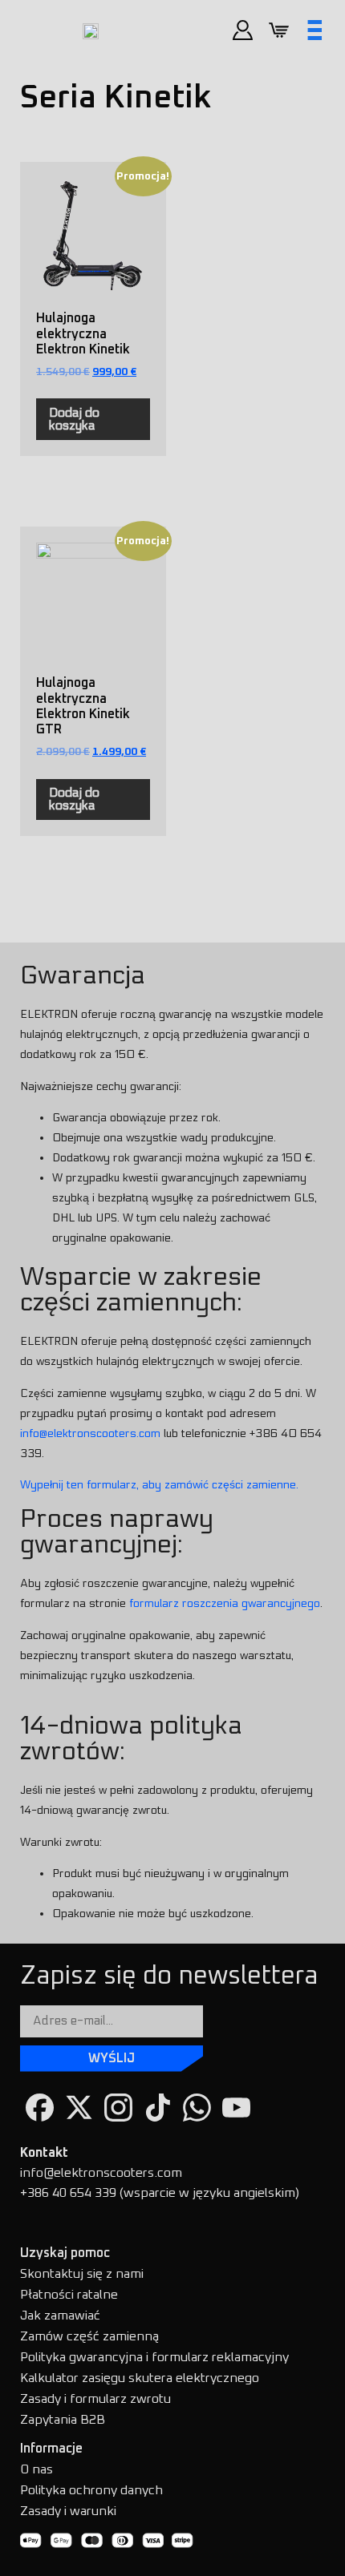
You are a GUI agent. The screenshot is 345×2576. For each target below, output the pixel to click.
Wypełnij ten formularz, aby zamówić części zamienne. (159, 1485)
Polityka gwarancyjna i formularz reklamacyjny (154, 2357)
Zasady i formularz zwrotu (95, 2399)
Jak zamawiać (60, 2316)
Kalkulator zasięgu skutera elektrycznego (140, 2378)
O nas (37, 2469)
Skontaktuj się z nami (82, 2274)
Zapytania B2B (63, 2420)
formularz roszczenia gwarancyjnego (225, 1603)
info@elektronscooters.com (90, 1433)
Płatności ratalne (69, 2295)
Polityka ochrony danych (91, 2490)
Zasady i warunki (68, 2511)
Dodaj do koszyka (74, 419)
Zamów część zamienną (89, 2336)
